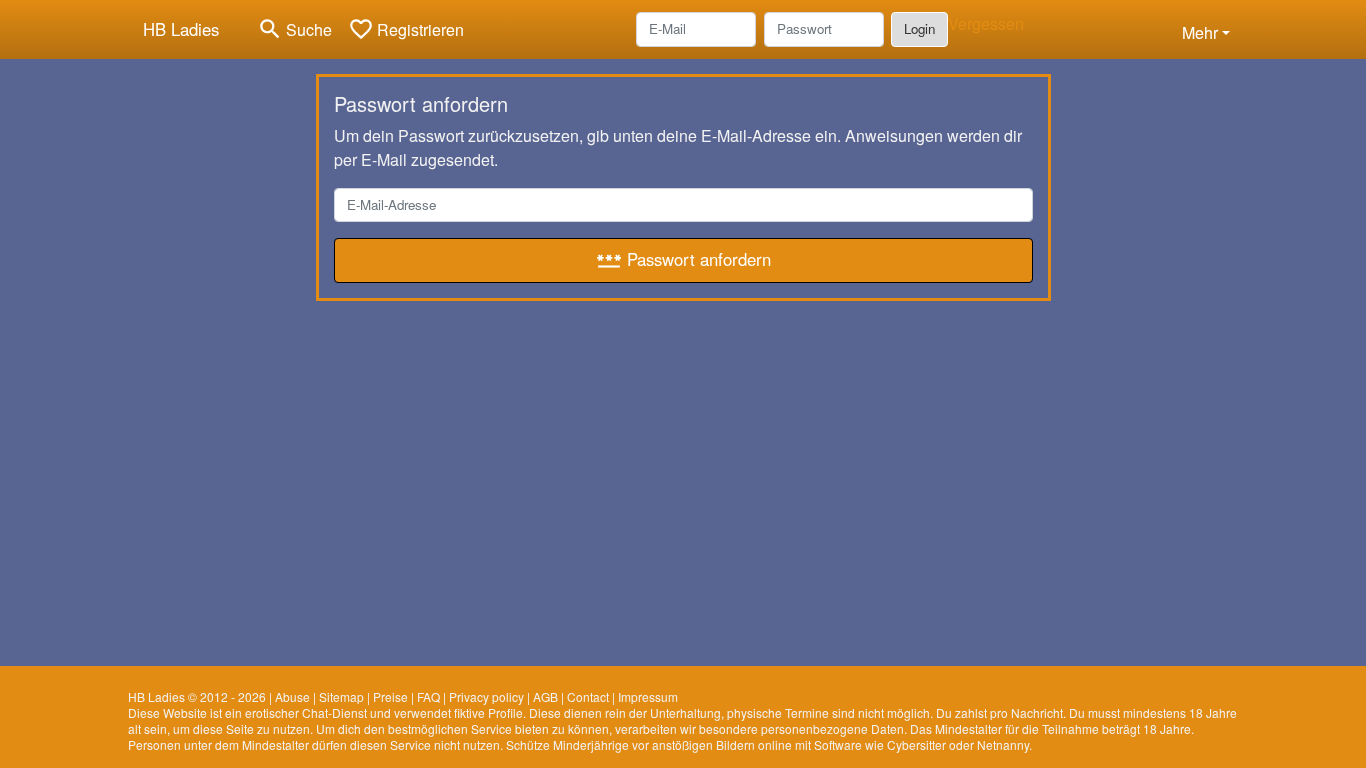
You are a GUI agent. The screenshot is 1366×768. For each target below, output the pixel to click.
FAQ (428, 696)
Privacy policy (486, 696)
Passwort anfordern (683, 260)
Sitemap (341, 696)
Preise (390, 696)
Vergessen (986, 23)
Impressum (648, 696)
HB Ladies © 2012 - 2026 (197, 696)
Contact (588, 696)
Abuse (292, 696)
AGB (545, 696)
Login (919, 28)
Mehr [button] (1200, 32)
